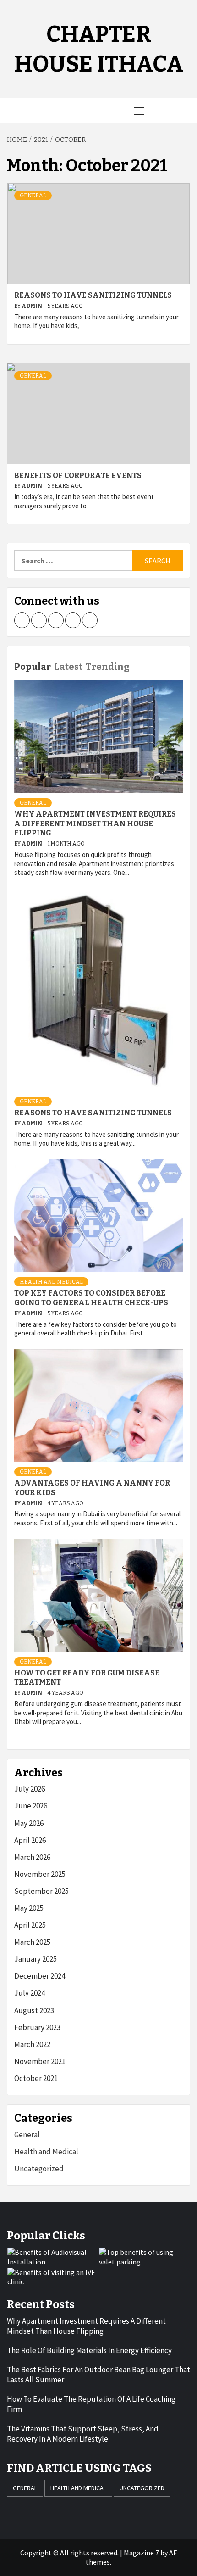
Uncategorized (39, 2169)
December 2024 (40, 1976)
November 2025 (40, 1874)
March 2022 (32, 2044)
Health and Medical (51, 1282)
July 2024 (30, 1993)
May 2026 (29, 1823)
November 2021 (40, 2061)
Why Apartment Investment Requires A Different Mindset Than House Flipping (95, 824)
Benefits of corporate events (78, 476)
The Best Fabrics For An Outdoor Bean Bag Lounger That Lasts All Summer (98, 2375)
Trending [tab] (107, 667)
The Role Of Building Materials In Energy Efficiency (89, 2350)
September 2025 (41, 1891)
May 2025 (29, 1908)
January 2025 (36, 1959)
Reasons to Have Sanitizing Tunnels (93, 295)
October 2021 (36, 2078)
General (33, 195)
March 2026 (32, 1857)
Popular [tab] (33, 667)
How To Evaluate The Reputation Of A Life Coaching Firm (91, 2404)
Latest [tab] (68, 667)
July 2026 (30, 1789)
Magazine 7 (141, 2553)
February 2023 (37, 2027)
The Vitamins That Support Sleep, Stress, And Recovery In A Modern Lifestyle (83, 2434)
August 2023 (34, 2010)
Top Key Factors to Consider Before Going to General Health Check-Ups (91, 1298)
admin (32, 306)
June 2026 (31, 1806)
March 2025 (32, 1942)
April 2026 (30, 1840)
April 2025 (30, 1925)
